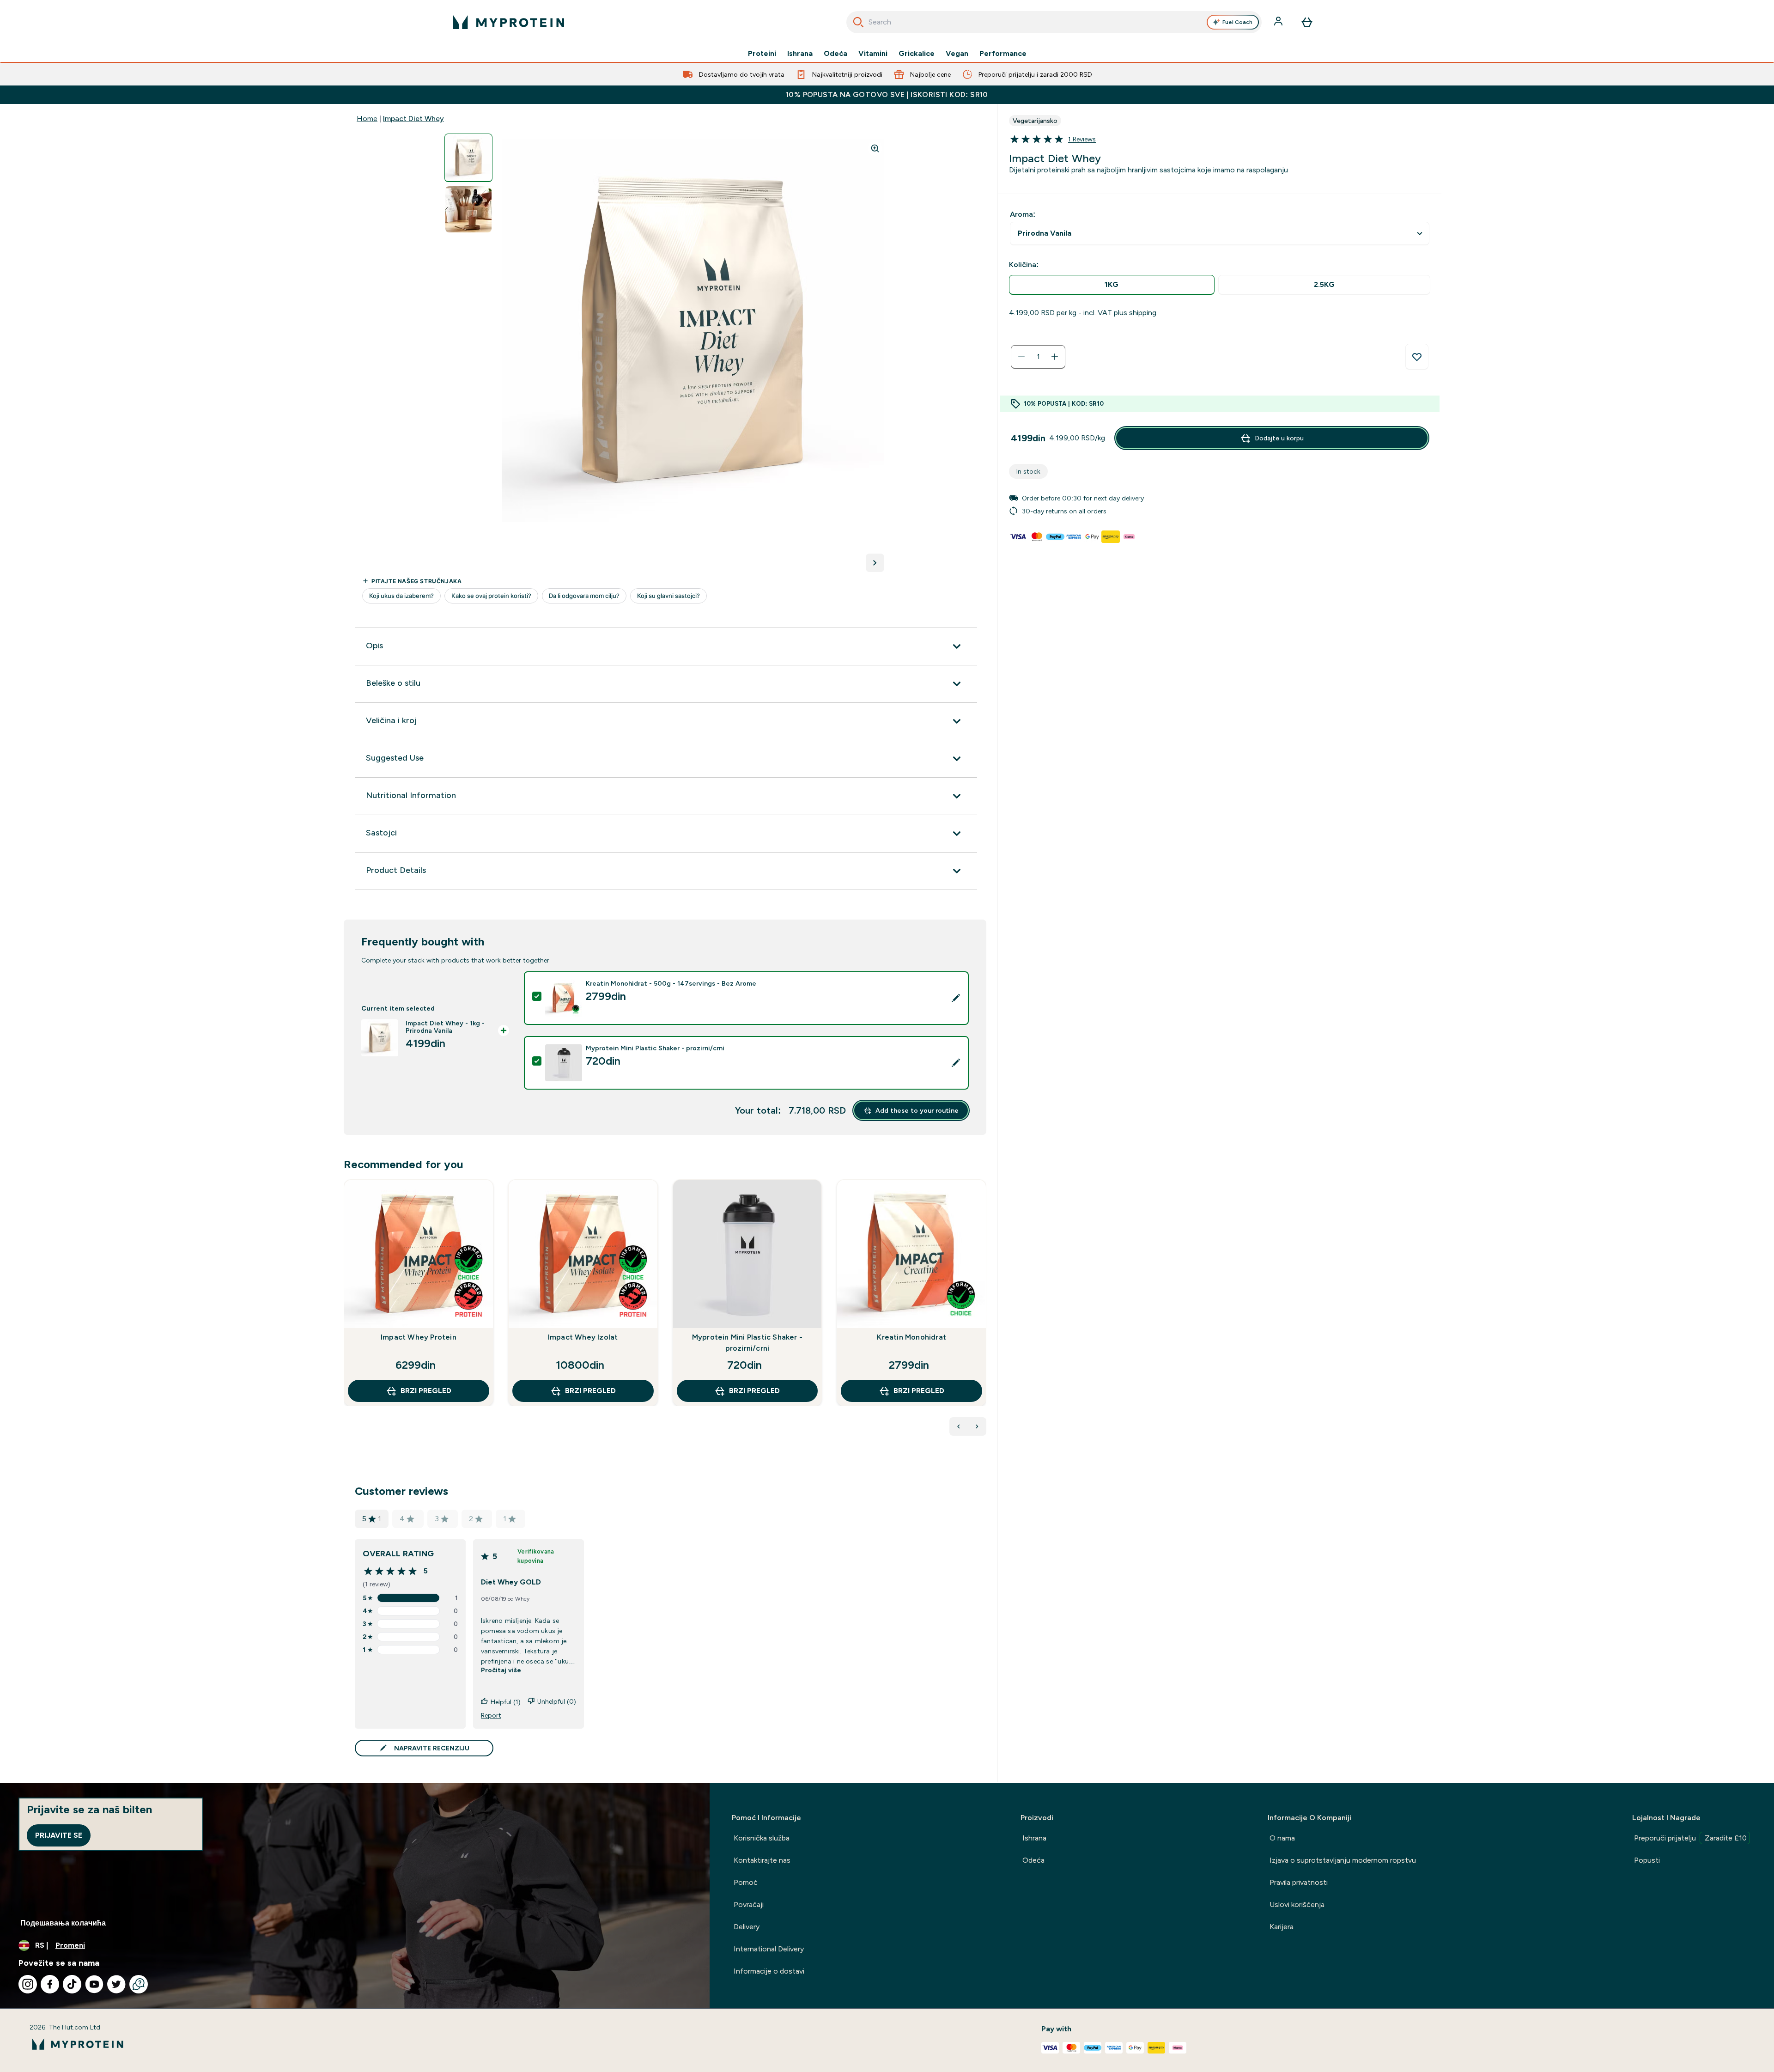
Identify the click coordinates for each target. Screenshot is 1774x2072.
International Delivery (769, 1949)
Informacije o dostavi (769, 1971)
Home (367, 119)
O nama (1282, 1838)
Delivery (747, 1927)
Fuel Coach (1237, 22)
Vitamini (873, 54)
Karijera (1282, 1927)
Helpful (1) (506, 1702)
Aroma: (1023, 214)
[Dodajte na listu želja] (1417, 357)
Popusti (1647, 1860)
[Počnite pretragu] (858, 22)
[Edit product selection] (956, 998)
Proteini (762, 54)
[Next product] (977, 1426)
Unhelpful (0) (557, 1701)
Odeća (835, 54)
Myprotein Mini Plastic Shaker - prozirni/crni (747, 1343)
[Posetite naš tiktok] (72, 1984)
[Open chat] (139, 1984)
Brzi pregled (426, 1391)
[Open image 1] (468, 158)
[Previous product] (959, 1426)
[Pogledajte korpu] (1307, 22)
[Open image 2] (468, 210)
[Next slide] (984, 1313)
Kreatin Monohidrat (911, 1337)
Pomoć (746, 1882)
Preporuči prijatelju (1690, 1838)
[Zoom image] (875, 148)
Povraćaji (749, 1904)
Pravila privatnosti (1299, 1882)
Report (491, 1715)
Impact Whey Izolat (583, 1337)
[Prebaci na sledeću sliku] (875, 563)
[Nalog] (1279, 22)
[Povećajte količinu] (1055, 357)
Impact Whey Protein (419, 1337)
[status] (1038, 357)
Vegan (957, 54)
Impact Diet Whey (413, 119)
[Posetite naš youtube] (94, 1984)
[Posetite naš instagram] (28, 1984)
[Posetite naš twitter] (116, 1984)
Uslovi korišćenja (1297, 1904)
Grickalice (917, 54)
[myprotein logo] (509, 22)
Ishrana (800, 54)
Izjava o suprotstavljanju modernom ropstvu (1343, 1860)
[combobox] (1054, 22)
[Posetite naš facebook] (50, 1984)
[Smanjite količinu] (1021, 357)
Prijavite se (59, 1835)
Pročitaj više (501, 1670)
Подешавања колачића (63, 1923)
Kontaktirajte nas (762, 1860)
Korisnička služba (762, 1838)
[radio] (1112, 285)
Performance (1003, 54)
